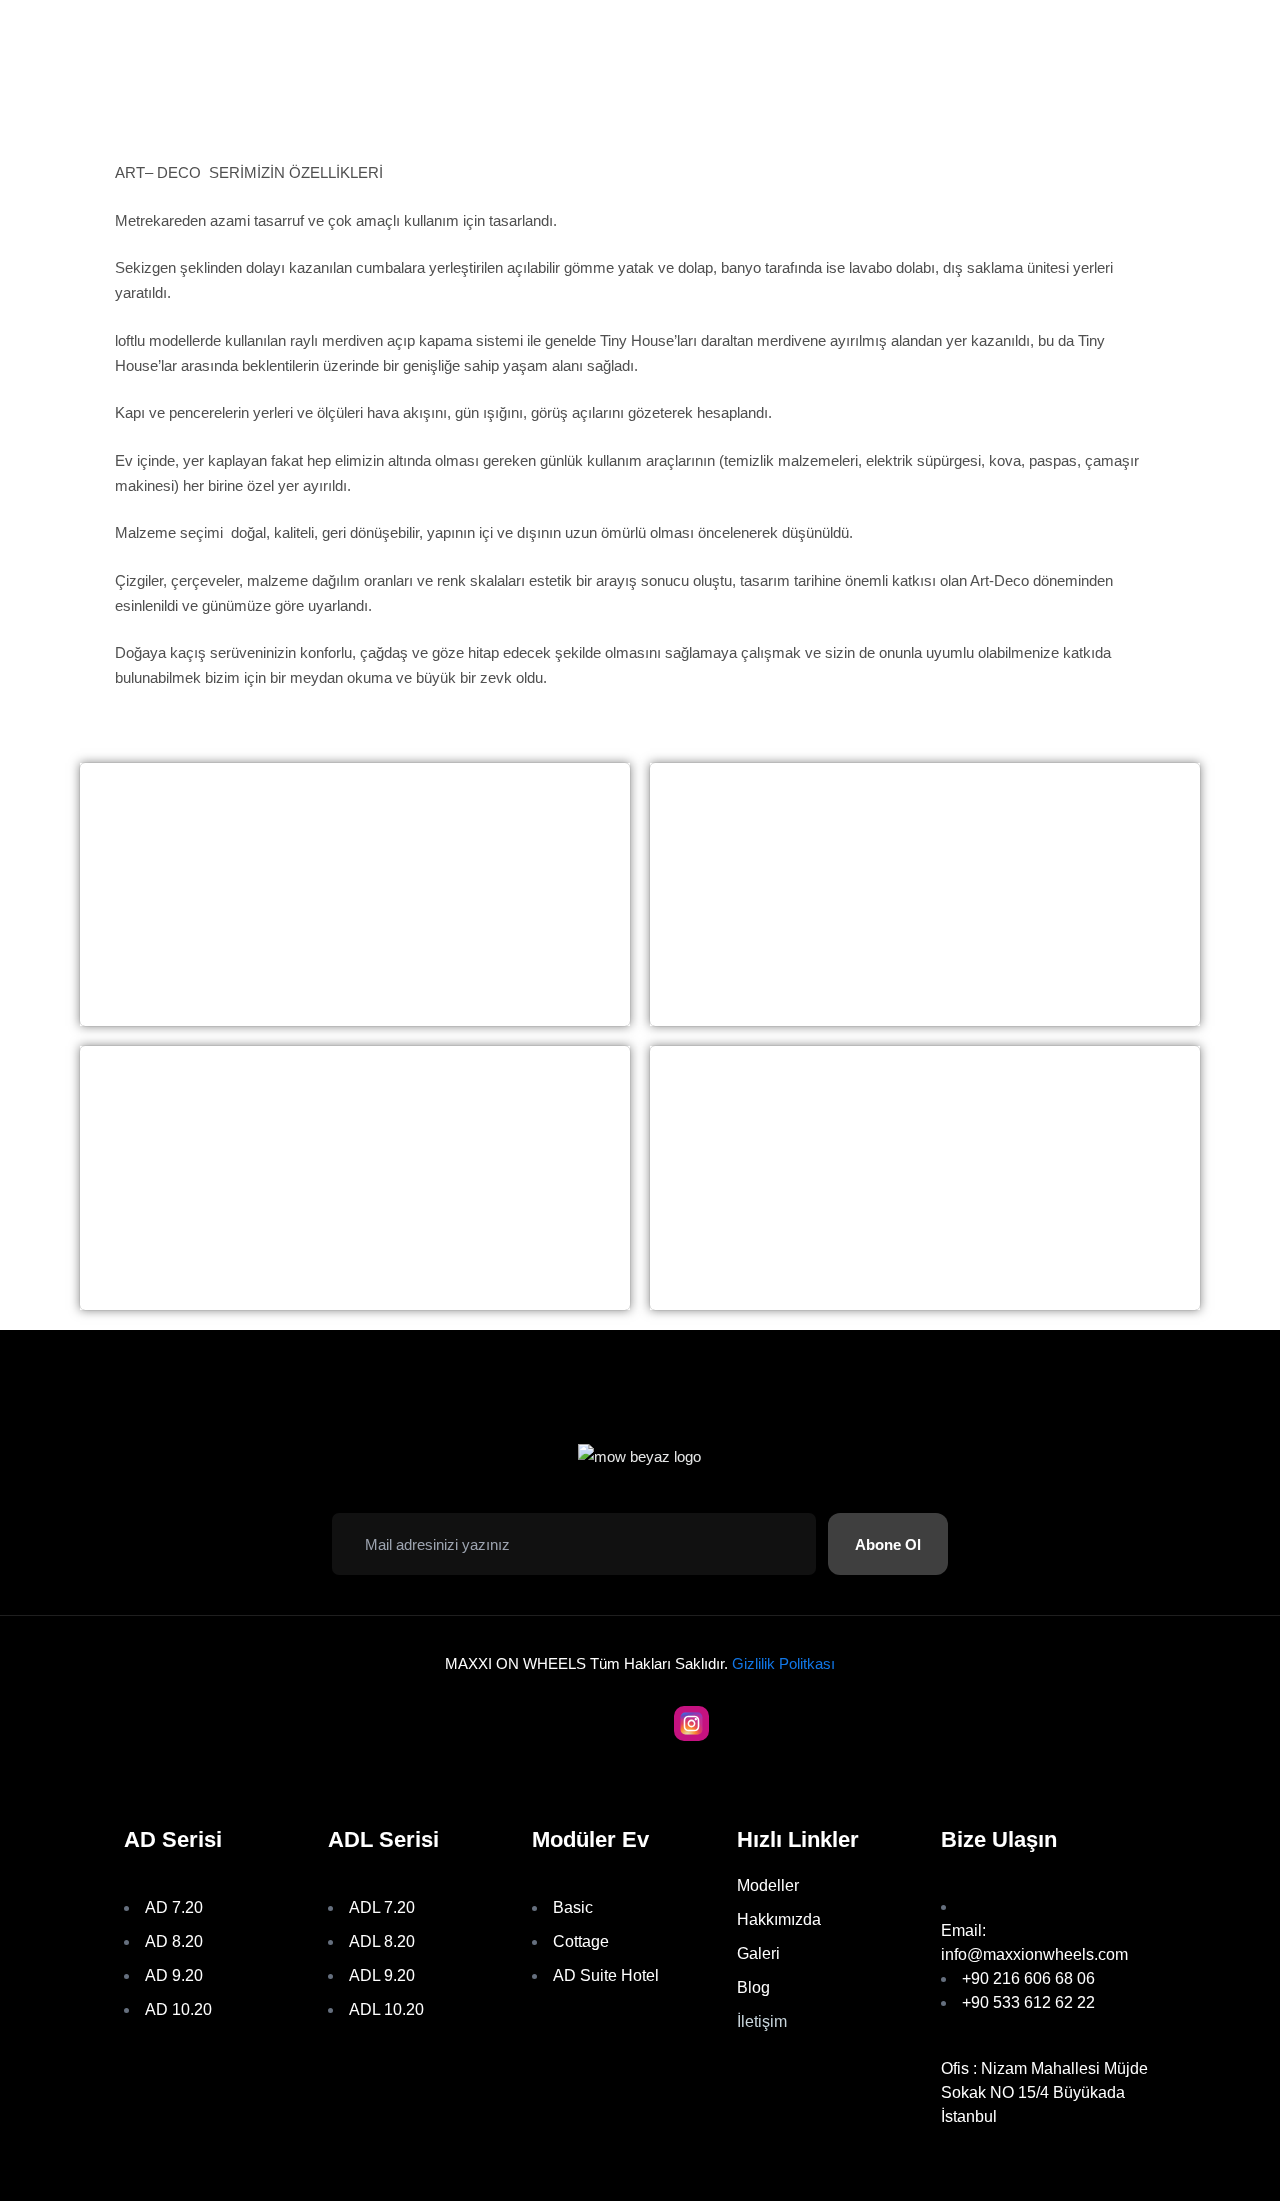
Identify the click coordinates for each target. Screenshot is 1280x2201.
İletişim (762, 2021)
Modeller (768, 1885)
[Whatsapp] (640, 1723)
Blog (753, 1987)
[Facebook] (538, 1723)
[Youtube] (589, 1723)
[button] (888, 1544)
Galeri (758, 1953)
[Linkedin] (742, 1723)
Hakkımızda (779, 1919)
